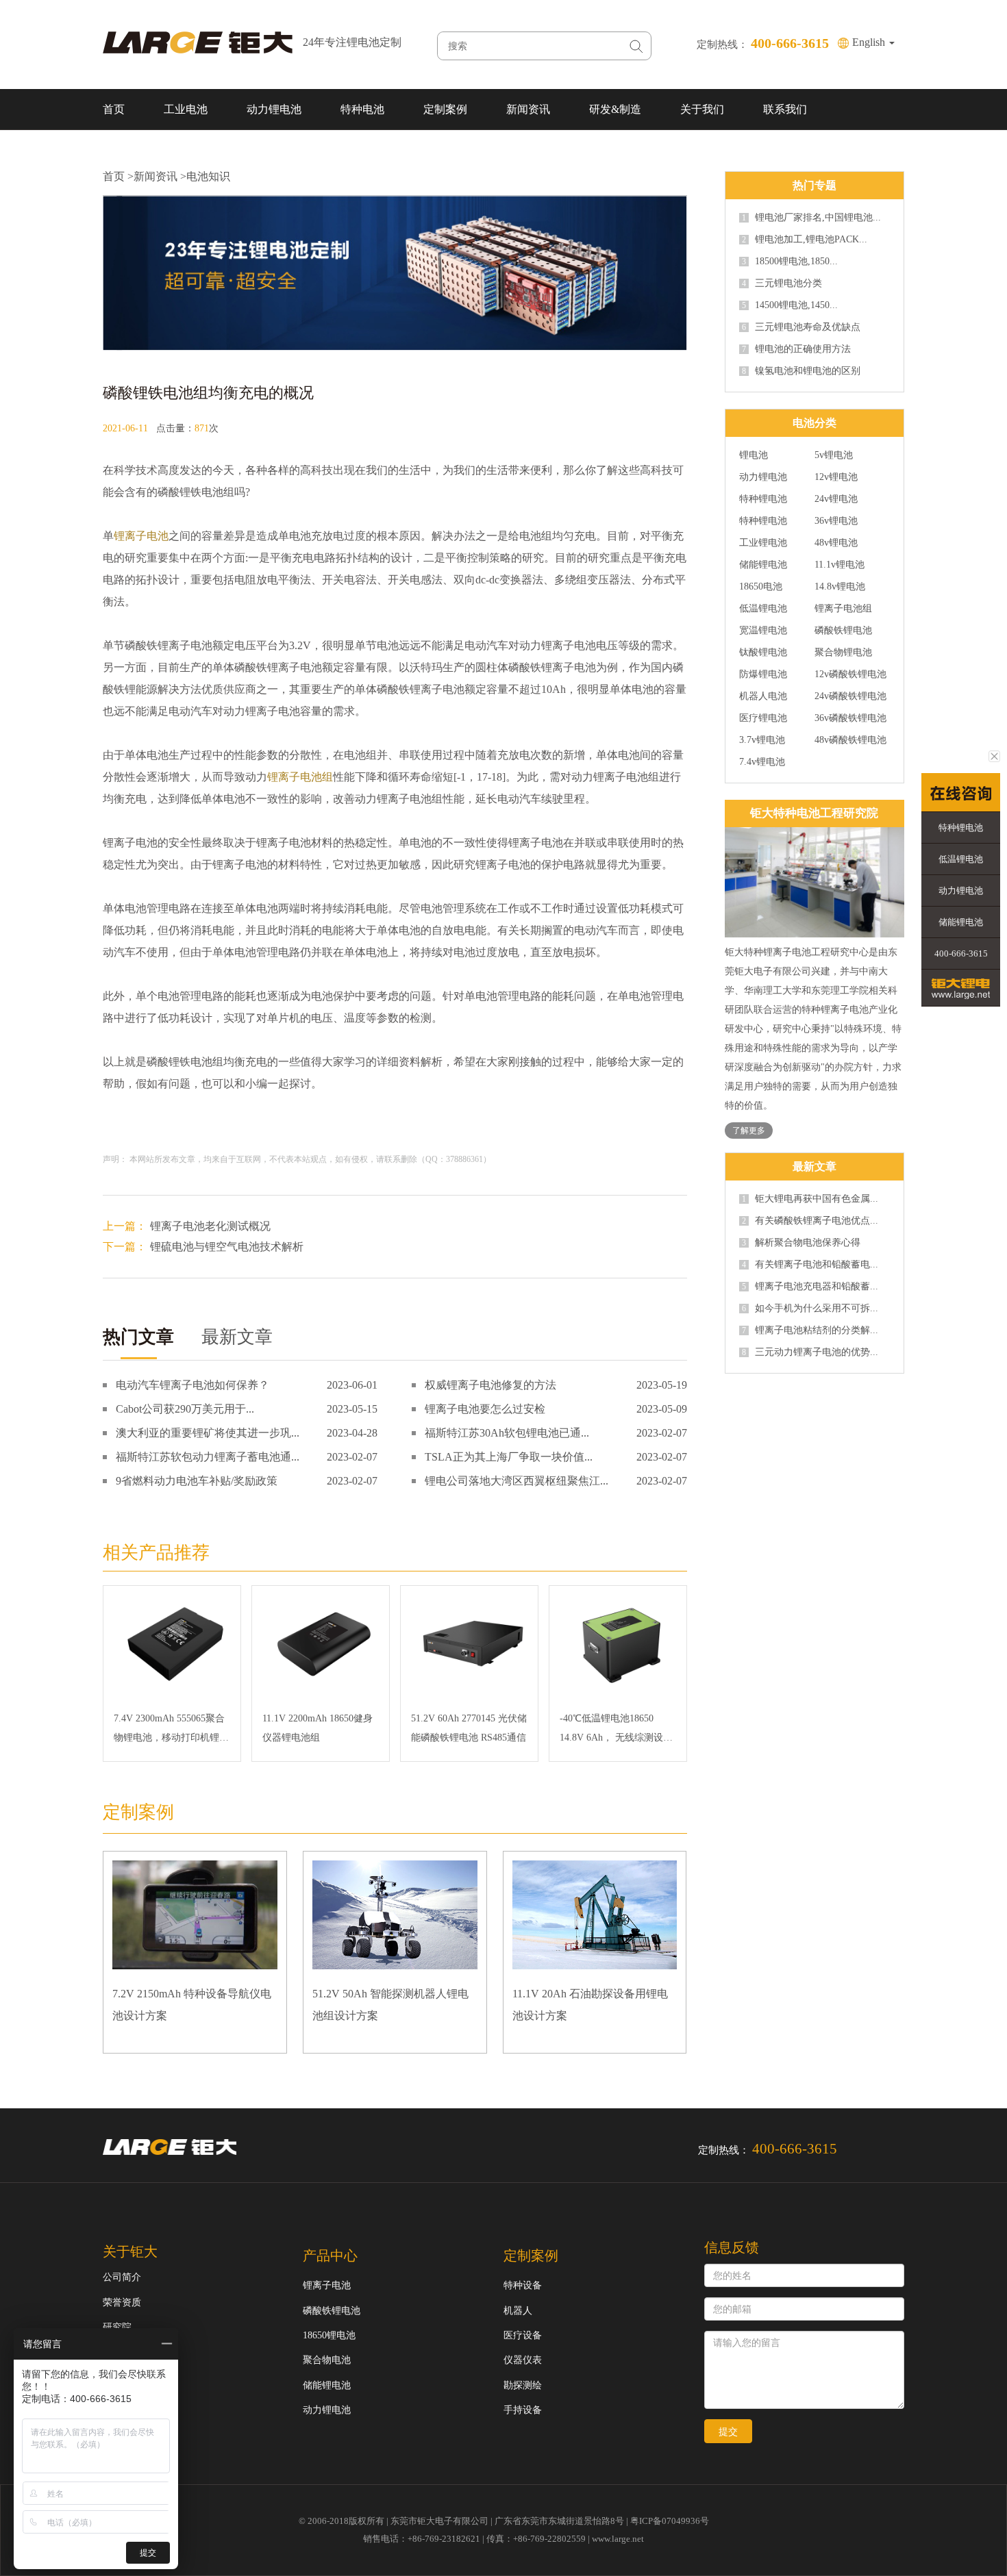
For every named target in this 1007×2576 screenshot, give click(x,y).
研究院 (117, 2327)
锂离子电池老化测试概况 (210, 1226)
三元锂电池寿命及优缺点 (801, 327)
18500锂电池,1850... (790, 262)
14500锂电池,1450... (790, 305)
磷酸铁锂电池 (843, 631)
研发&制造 (615, 109)
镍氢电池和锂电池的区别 (801, 371)
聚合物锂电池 (843, 653)
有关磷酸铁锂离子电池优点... (810, 1221)
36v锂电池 (836, 521)
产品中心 (330, 2256)
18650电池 (761, 587)
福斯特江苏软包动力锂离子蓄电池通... (208, 1457)
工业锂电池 (763, 543)
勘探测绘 (523, 2385)
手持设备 (523, 2410)
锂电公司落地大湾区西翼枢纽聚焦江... (517, 1481)
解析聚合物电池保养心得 (801, 1243)
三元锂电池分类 (782, 283)
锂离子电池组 (300, 777)
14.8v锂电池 (840, 587)
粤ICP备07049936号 (670, 2521)
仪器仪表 (523, 2360)
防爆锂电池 (763, 674)
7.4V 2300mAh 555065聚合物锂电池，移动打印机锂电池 (171, 1730)
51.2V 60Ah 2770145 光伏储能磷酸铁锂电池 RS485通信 (469, 1728)
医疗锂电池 (763, 718)
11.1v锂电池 (840, 565)
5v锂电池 (834, 455)
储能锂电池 (763, 565)
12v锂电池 (836, 477)
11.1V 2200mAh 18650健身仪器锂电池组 (318, 1728)
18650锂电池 (329, 2335)
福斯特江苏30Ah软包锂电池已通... (507, 1433)
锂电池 (754, 455)
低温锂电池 (763, 609)
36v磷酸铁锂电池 (850, 718)
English (870, 42)
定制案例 (445, 109)
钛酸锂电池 (763, 653)
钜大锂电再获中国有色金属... (810, 1199)
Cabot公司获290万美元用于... (185, 1409)
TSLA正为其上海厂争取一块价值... (509, 1457)
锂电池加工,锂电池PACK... (805, 240)
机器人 (518, 2311)
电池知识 (208, 176)
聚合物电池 (327, 2360)
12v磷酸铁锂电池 (850, 674)
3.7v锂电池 (762, 740)
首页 (114, 109)
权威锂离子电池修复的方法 (490, 1385)
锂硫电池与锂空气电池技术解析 (227, 1247)
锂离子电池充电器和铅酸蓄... (810, 1287)
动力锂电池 (274, 109)
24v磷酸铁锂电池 (850, 696)
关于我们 (702, 109)
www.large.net (618, 2539)
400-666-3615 (961, 954)
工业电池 (186, 109)
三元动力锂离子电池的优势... (810, 1352)
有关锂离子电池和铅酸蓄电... (810, 1265)
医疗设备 (523, 2335)
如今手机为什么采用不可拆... (810, 1309)
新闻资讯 (528, 109)
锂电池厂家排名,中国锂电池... (811, 218)
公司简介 (122, 2277)
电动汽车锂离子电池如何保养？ (192, 1385)
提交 (728, 2432)
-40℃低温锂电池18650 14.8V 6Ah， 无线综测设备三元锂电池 (616, 1730)
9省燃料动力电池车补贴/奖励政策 (197, 1481)
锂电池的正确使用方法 (796, 349)
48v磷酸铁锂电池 (850, 740)
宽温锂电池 (763, 631)
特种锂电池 (763, 499)
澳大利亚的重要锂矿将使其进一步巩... (208, 1433)
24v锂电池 (836, 499)
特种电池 (362, 109)
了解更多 (749, 1131)
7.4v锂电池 (762, 762)
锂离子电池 (141, 536)
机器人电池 (763, 696)
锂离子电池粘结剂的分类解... (810, 1330)
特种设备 (523, 2285)
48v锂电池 (836, 543)
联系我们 (785, 109)
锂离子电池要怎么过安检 (485, 1409)
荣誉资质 (122, 2302)
